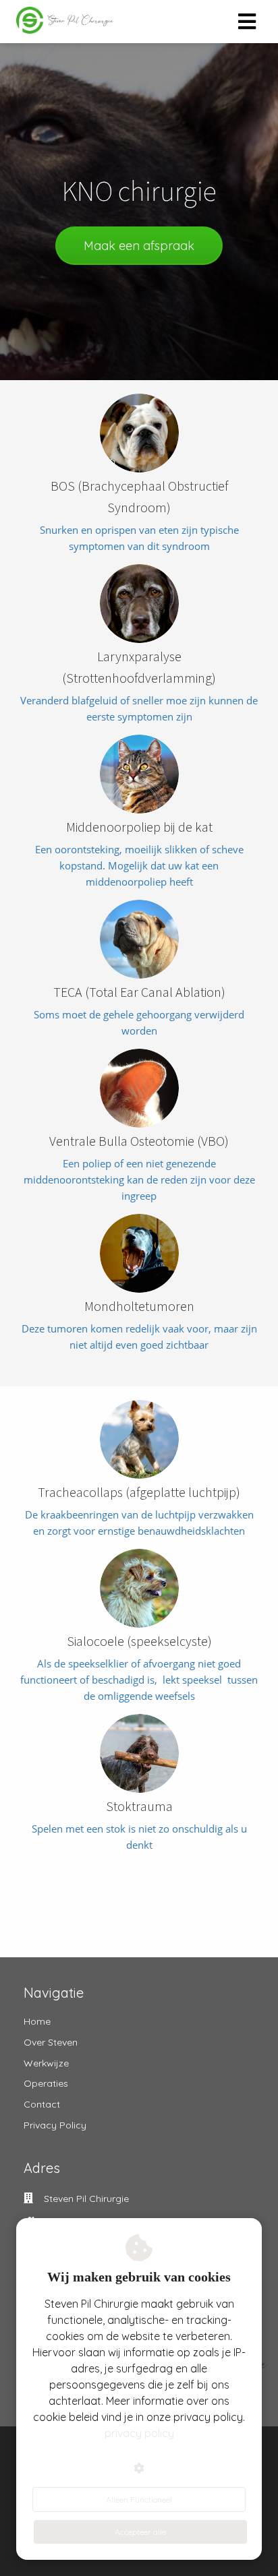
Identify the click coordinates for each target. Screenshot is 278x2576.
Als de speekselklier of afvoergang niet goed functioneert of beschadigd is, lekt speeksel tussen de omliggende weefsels (139, 1680)
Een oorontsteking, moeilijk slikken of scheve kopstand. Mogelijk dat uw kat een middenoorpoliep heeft (139, 865)
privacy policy (139, 2433)
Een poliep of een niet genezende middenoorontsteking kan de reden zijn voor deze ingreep (139, 1179)
